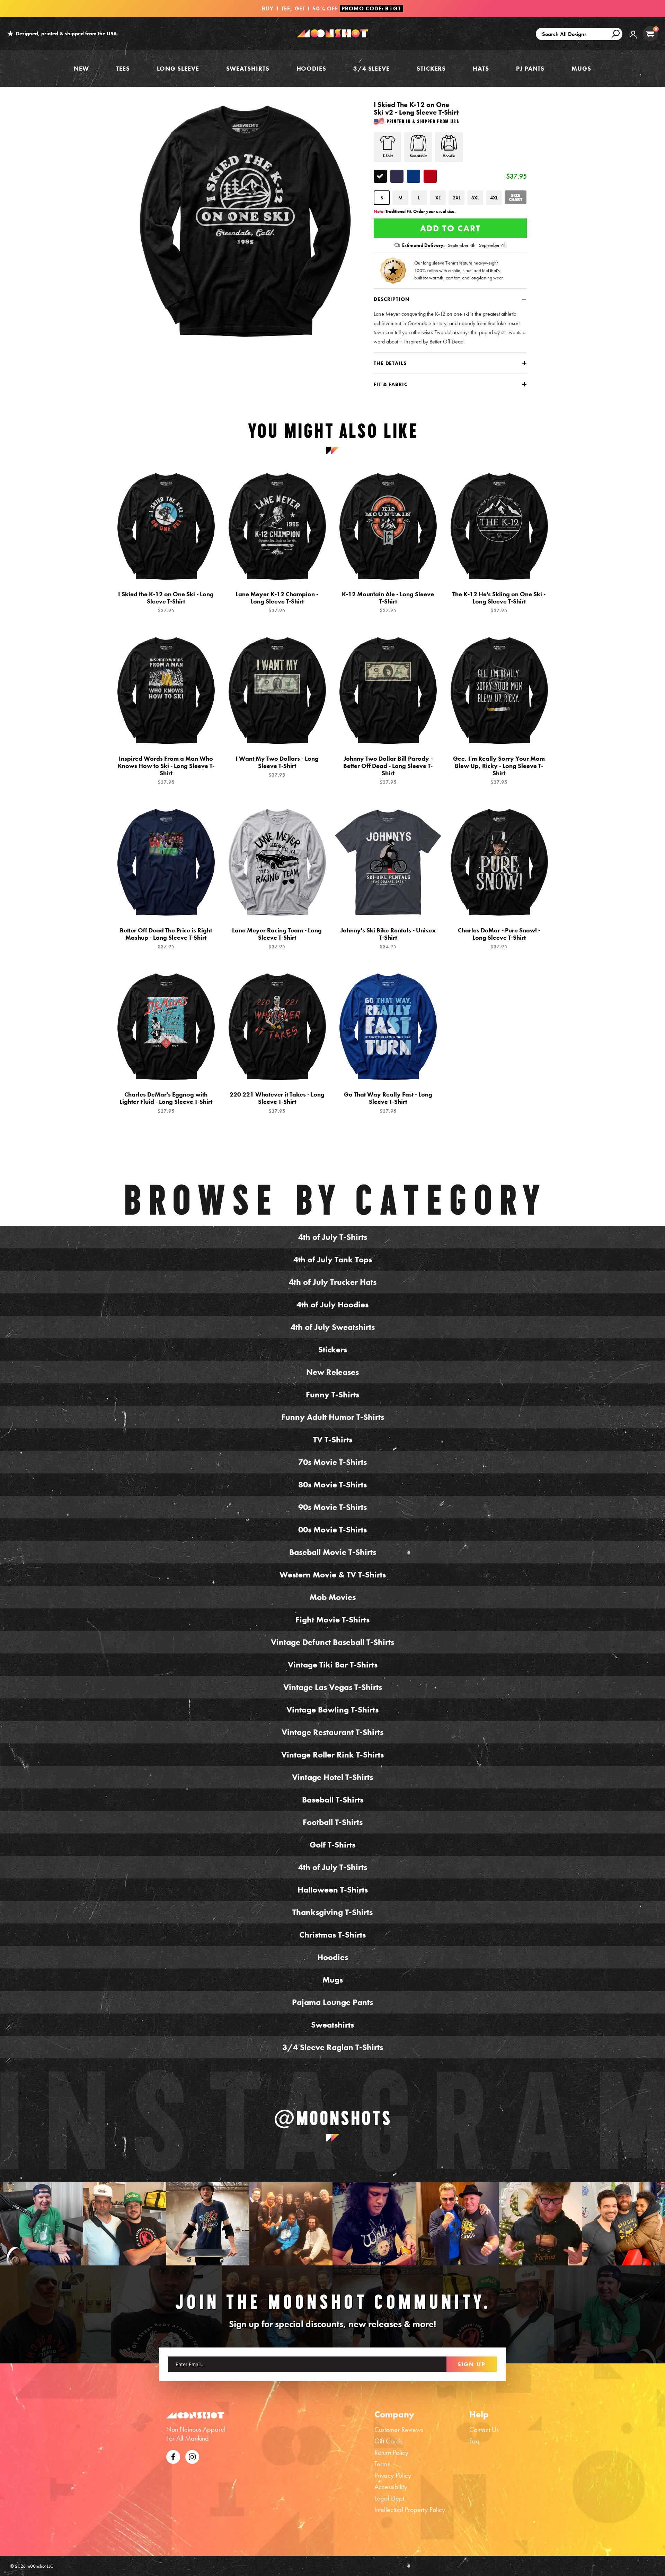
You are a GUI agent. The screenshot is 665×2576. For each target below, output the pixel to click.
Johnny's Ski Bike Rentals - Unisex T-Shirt (388, 938)
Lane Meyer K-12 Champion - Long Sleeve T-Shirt (277, 602)
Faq (475, 2441)
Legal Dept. (390, 2498)
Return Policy (391, 2452)
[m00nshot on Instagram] (42, 2224)
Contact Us (484, 2430)
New (81, 68)
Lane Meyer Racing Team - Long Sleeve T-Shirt (277, 938)
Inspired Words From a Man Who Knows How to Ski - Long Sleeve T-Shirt (166, 770)
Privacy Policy (393, 2475)
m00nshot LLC (40, 2566)
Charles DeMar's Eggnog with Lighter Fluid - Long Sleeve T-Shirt (166, 1102)
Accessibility (391, 2487)
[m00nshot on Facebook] (173, 2456)
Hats (481, 68)
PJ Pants (530, 68)
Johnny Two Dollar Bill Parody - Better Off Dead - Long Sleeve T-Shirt (388, 770)
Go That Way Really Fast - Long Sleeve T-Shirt (388, 1102)
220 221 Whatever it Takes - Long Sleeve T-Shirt (277, 1102)
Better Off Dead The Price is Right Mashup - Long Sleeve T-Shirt (166, 938)
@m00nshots (333, 2118)
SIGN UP (472, 2364)
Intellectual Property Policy (410, 2510)
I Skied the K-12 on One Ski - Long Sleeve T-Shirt (166, 602)
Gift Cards (388, 2441)
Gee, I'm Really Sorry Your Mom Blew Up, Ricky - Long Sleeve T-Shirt (499, 770)
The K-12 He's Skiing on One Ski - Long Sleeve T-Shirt (499, 602)
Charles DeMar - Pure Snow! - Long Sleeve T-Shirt (499, 938)
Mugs (581, 68)
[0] (650, 34)
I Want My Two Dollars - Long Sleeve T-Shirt (277, 767)
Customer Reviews (399, 2430)
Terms (382, 2464)
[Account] (633, 40)
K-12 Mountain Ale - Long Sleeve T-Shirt (388, 602)
